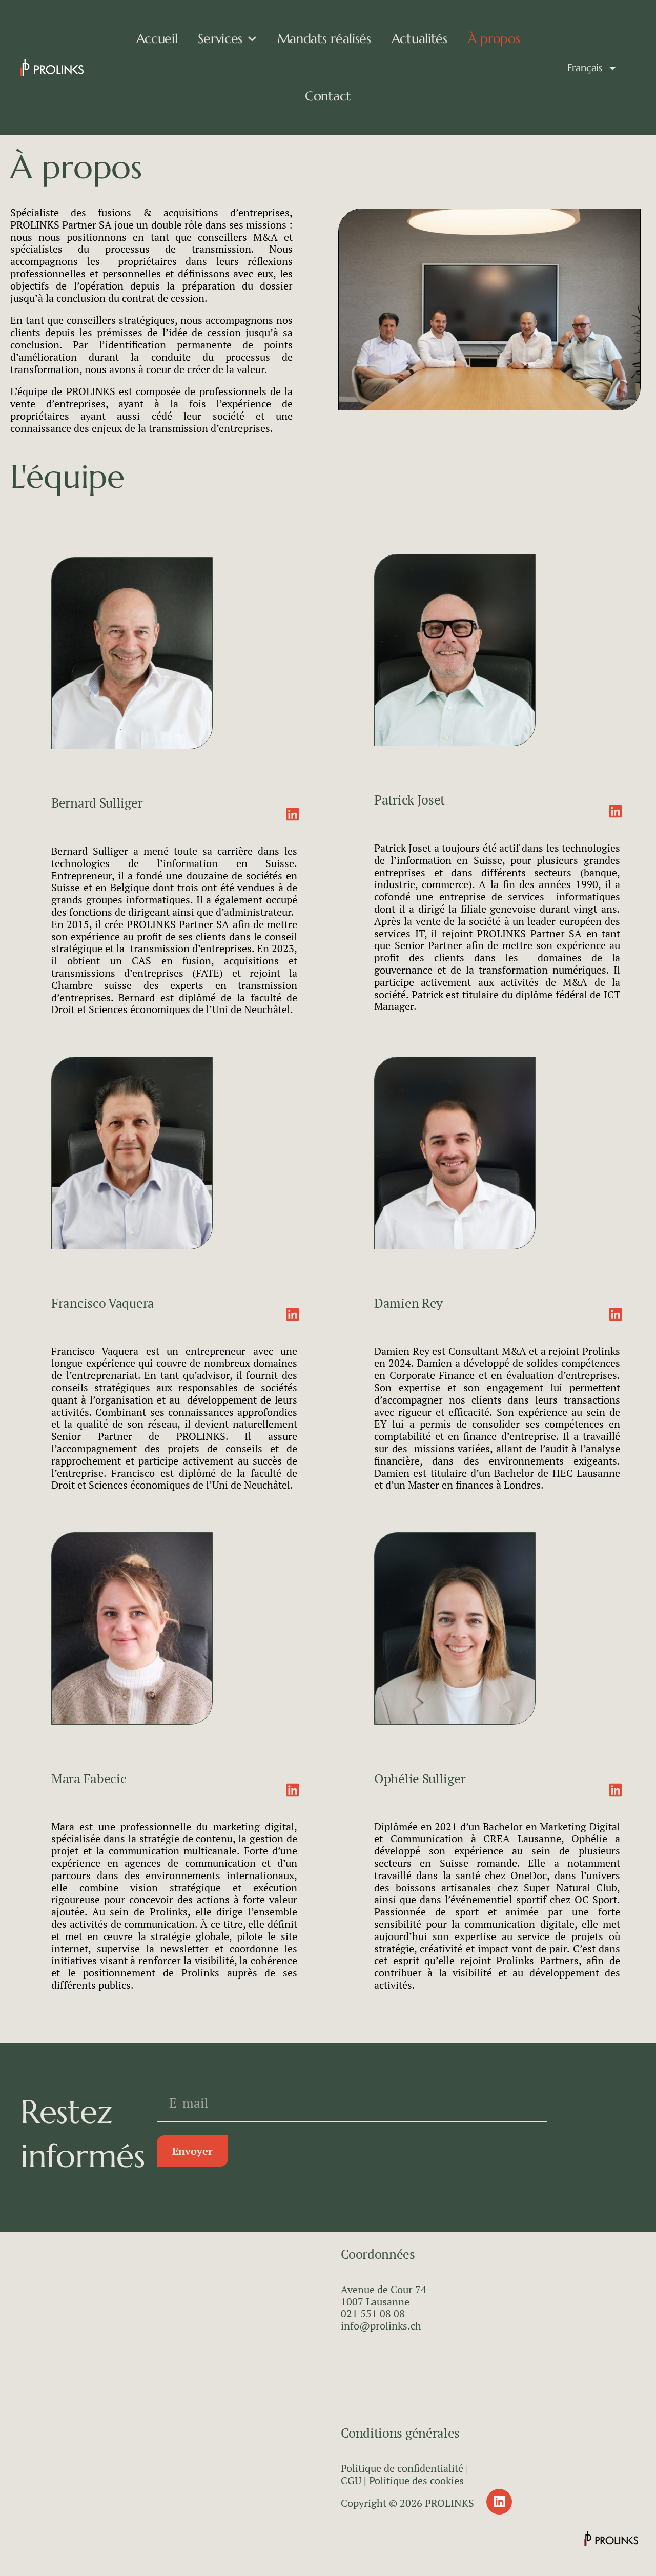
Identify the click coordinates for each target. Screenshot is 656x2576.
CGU (351, 2480)
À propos (494, 39)
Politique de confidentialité (402, 2468)
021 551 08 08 (373, 2313)
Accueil (157, 39)
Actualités (419, 39)
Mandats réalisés (324, 39)
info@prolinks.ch (381, 2326)
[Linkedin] (499, 2502)
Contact (328, 96)
